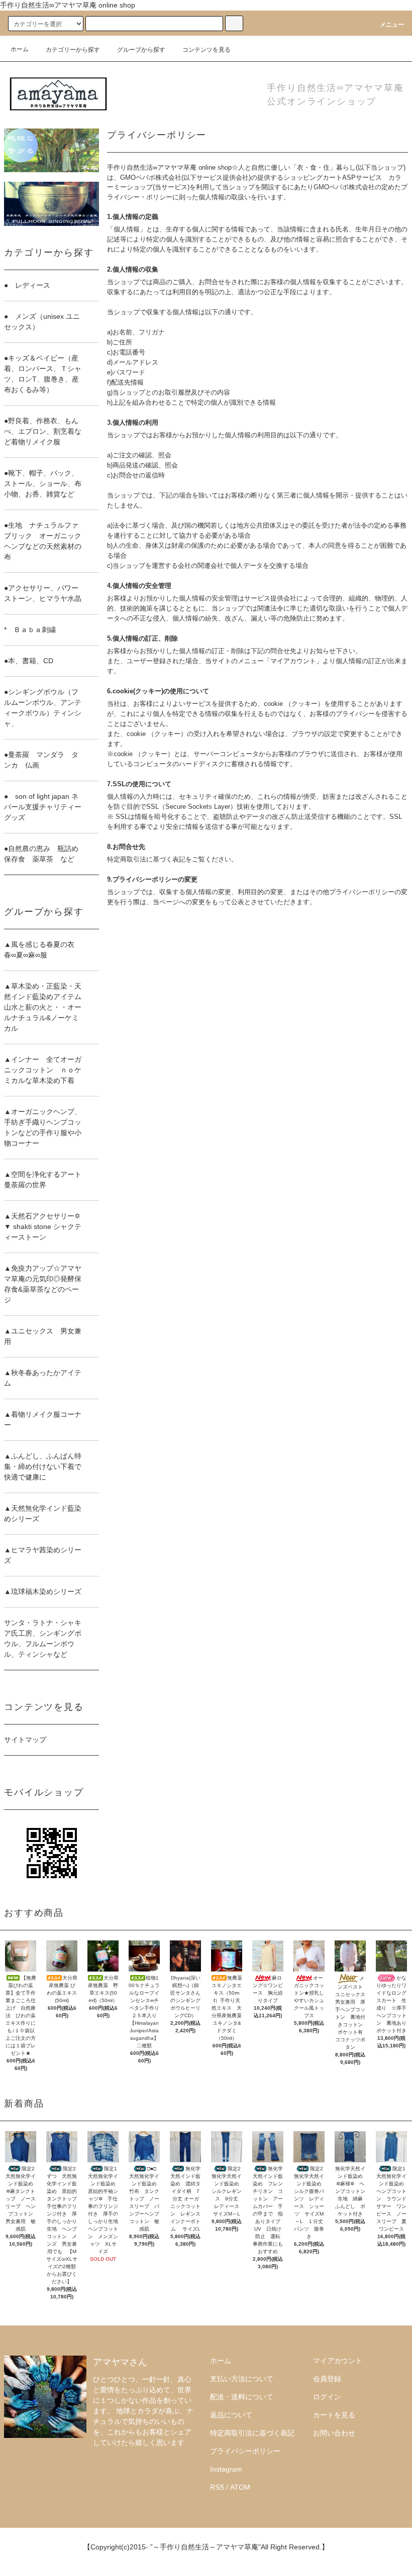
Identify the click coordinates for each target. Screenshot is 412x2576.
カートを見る (334, 2415)
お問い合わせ (334, 2433)
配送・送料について (242, 2397)
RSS (217, 2487)
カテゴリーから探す (73, 50)
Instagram (226, 2469)
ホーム (20, 49)
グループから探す (141, 50)
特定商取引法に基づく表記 (252, 2433)
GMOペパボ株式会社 (151, 177)
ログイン (327, 2397)
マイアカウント (338, 2361)
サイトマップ (25, 1740)
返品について (231, 2415)
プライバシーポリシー (245, 2451)
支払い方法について (242, 2379)
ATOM (240, 2487)
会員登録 (327, 2379)
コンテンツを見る (207, 50)
